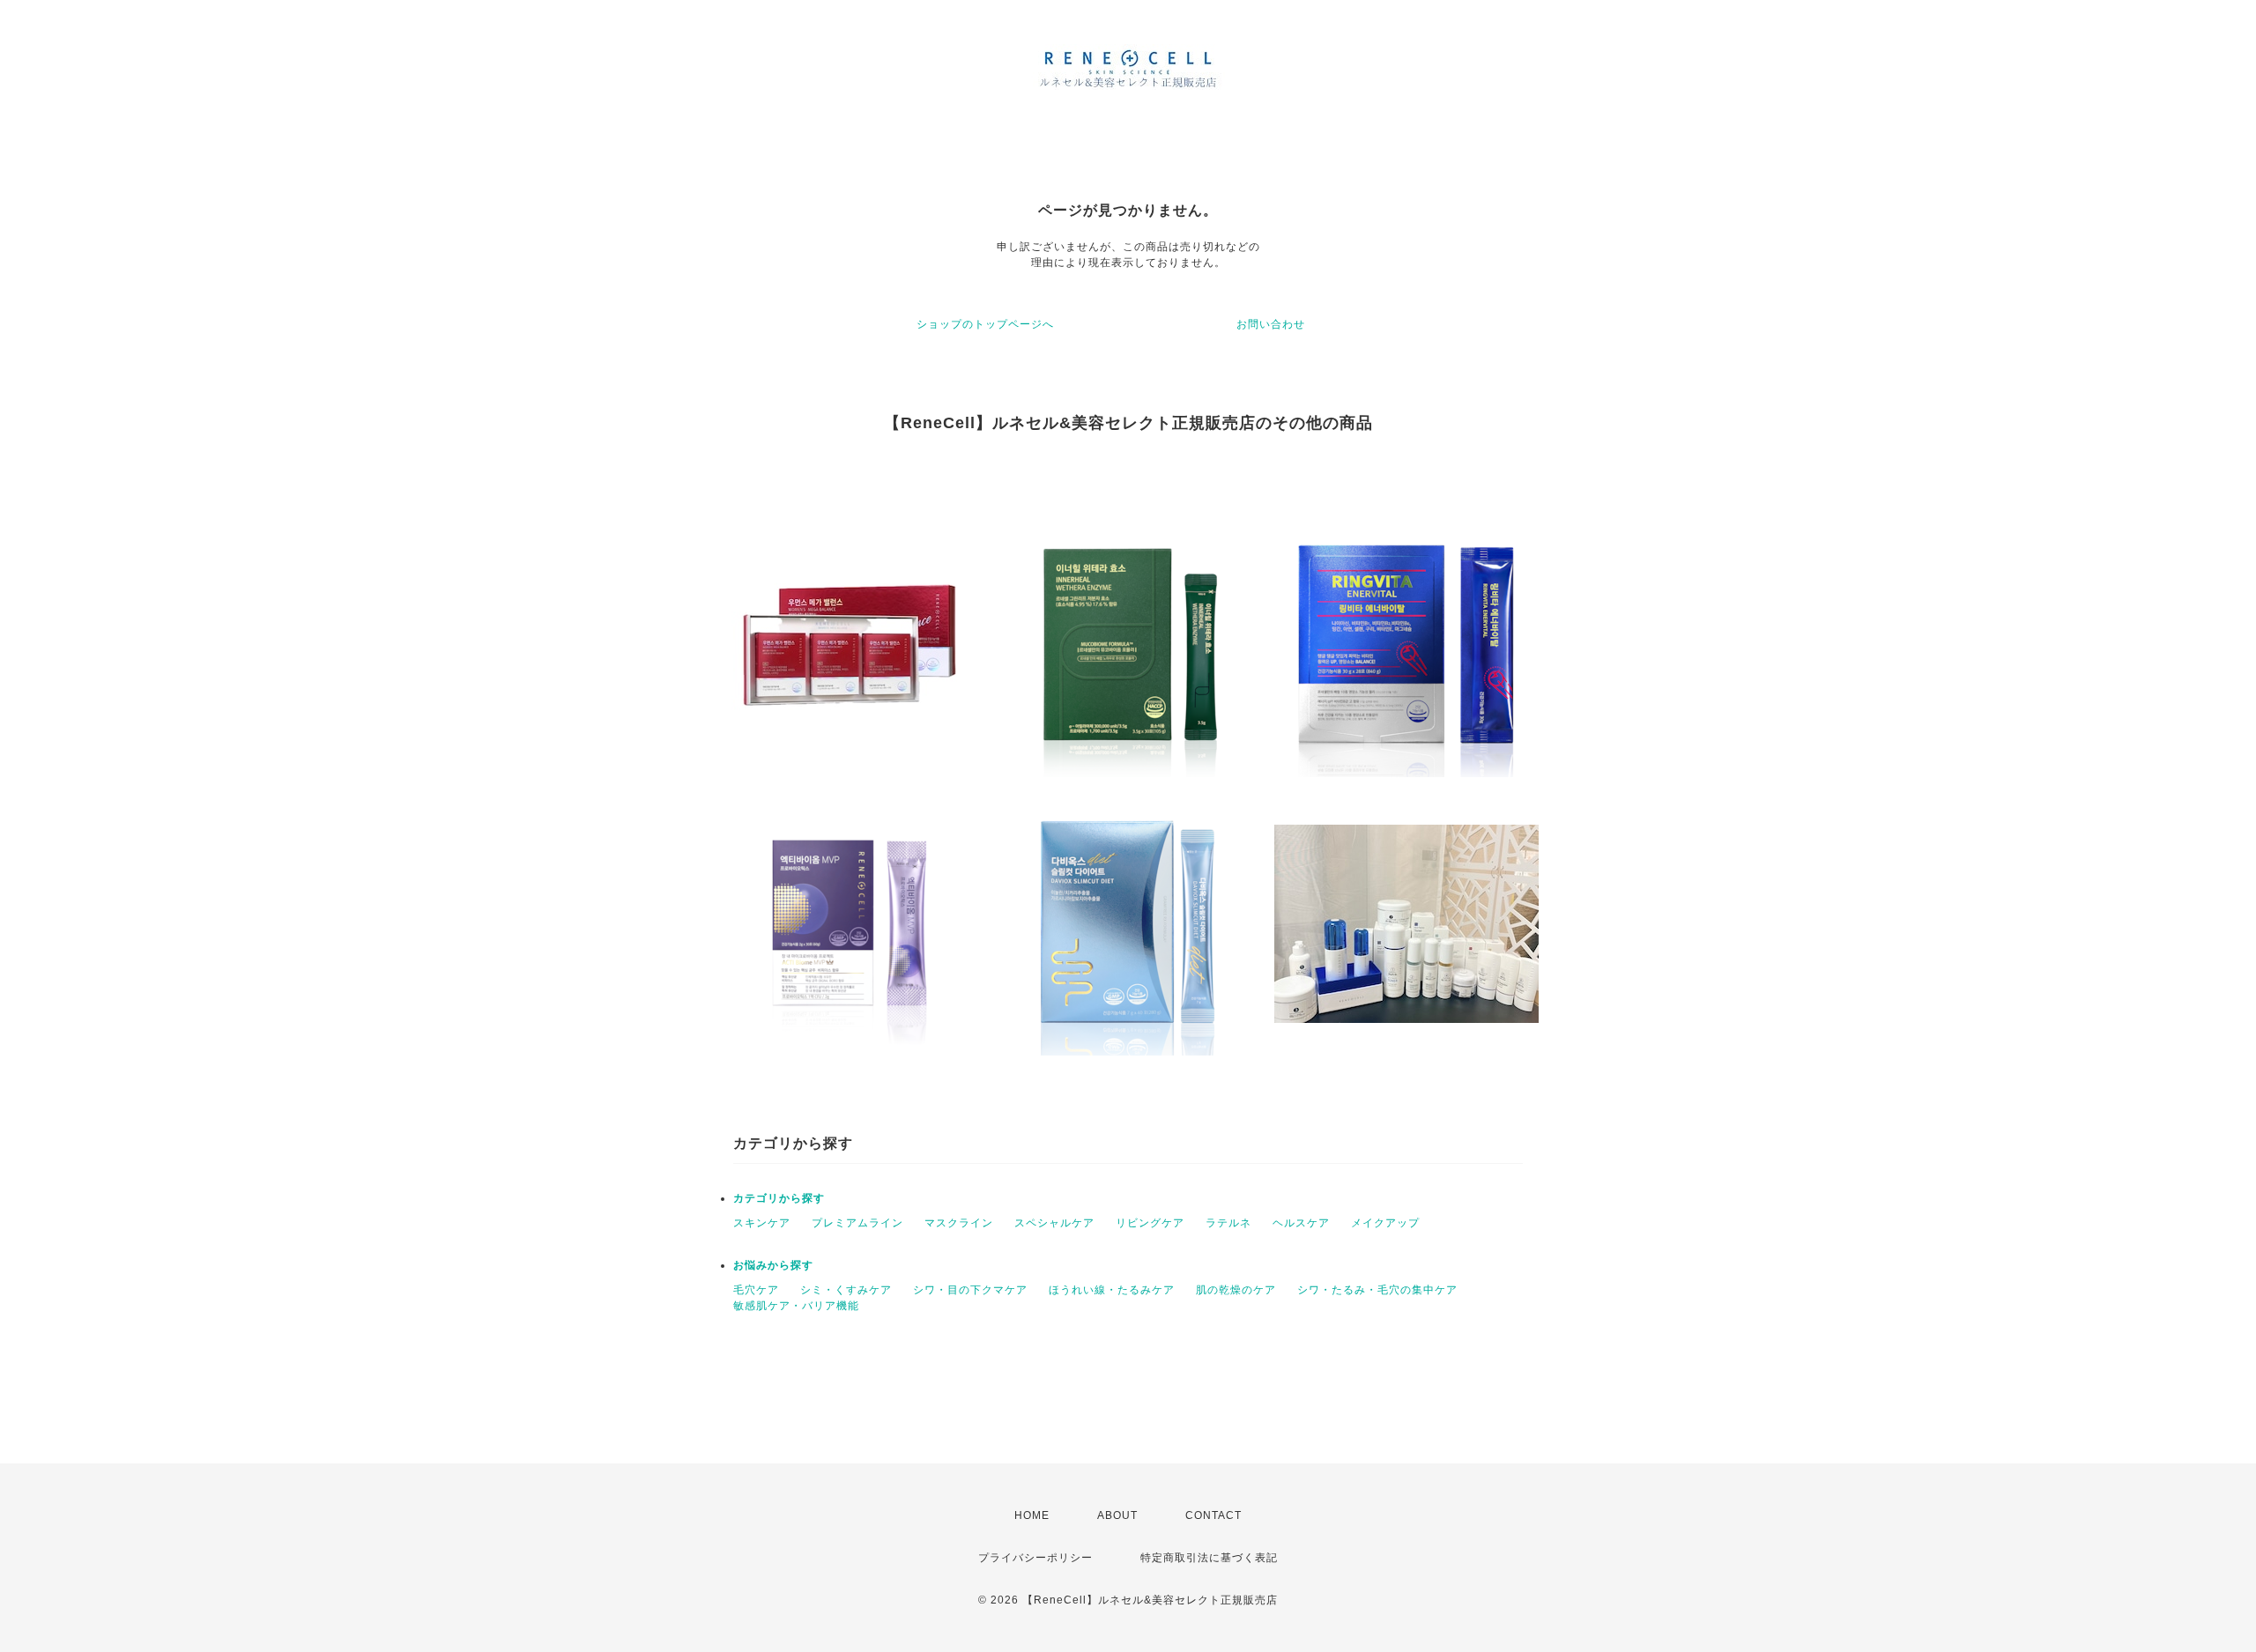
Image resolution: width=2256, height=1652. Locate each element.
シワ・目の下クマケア (970, 1290)
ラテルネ (1228, 1223)
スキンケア (762, 1223)
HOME (1032, 1515)
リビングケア (1150, 1223)
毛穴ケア (756, 1290)
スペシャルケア (1054, 1223)
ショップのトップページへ (985, 324)
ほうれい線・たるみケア (1112, 1290)
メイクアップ (1385, 1223)
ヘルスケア (1301, 1223)
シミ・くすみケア (846, 1290)
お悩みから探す (773, 1265)
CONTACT (1213, 1515)
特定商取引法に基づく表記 (1209, 1558)
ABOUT (1117, 1515)
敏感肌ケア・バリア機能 (796, 1306)
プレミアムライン (857, 1223)
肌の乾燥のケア (1236, 1290)
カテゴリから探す (779, 1198)
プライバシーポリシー (1035, 1558)
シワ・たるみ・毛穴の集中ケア (1377, 1290)
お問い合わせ (1271, 324)
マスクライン (959, 1223)
